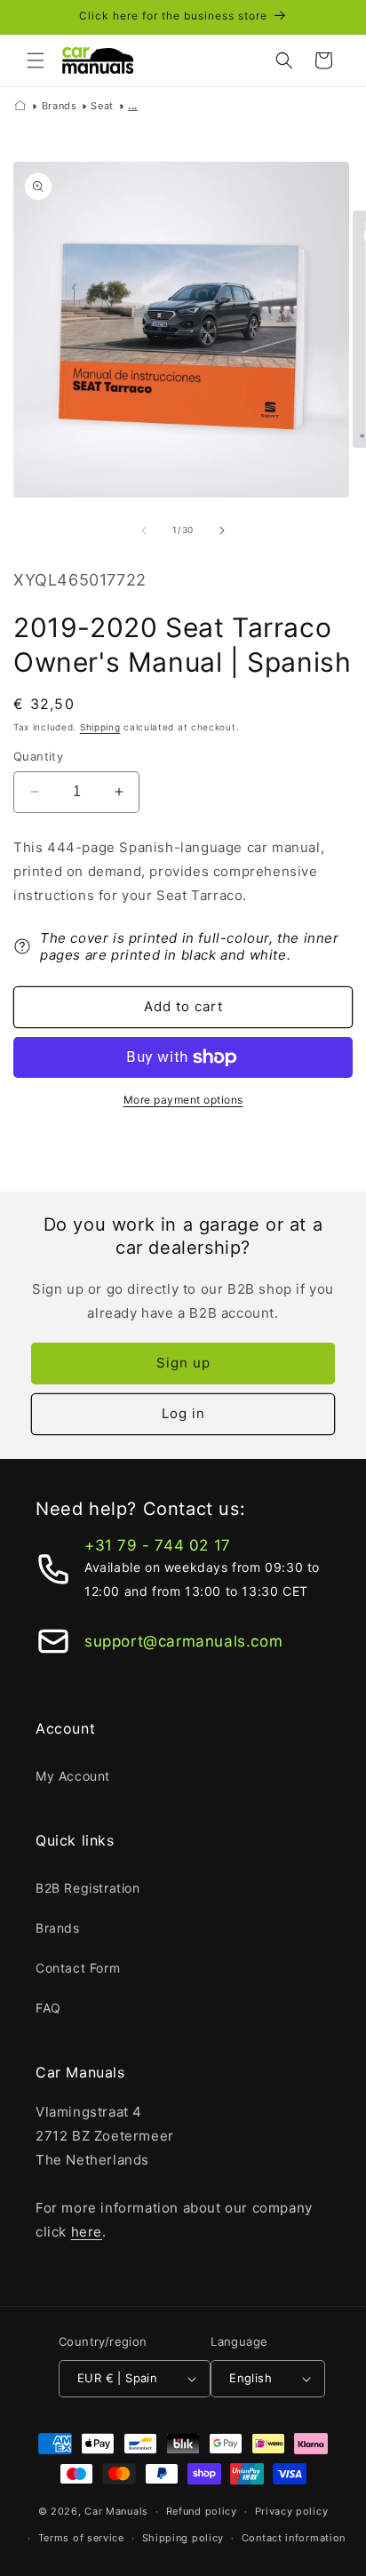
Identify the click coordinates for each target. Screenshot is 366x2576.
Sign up (183, 1363)
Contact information (294, 2538)
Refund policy (202, 2511)
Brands (60, 106)
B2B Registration (88, 1888)
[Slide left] (144, 530)
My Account (73, 1776)
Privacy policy (292, 2511)
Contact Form (78, 1968)
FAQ (48, 2008)
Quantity (38, 756)
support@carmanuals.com (183, 1641)
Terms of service (81, 2538)
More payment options (183, 1100)
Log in (183, 1413)
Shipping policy (183, 2538)
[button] (36, 60)
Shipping (100, 727)
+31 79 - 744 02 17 (158, 1545)
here (87, 2232)
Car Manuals (116, 2511)
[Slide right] (222, 530)
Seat (102, 106)
